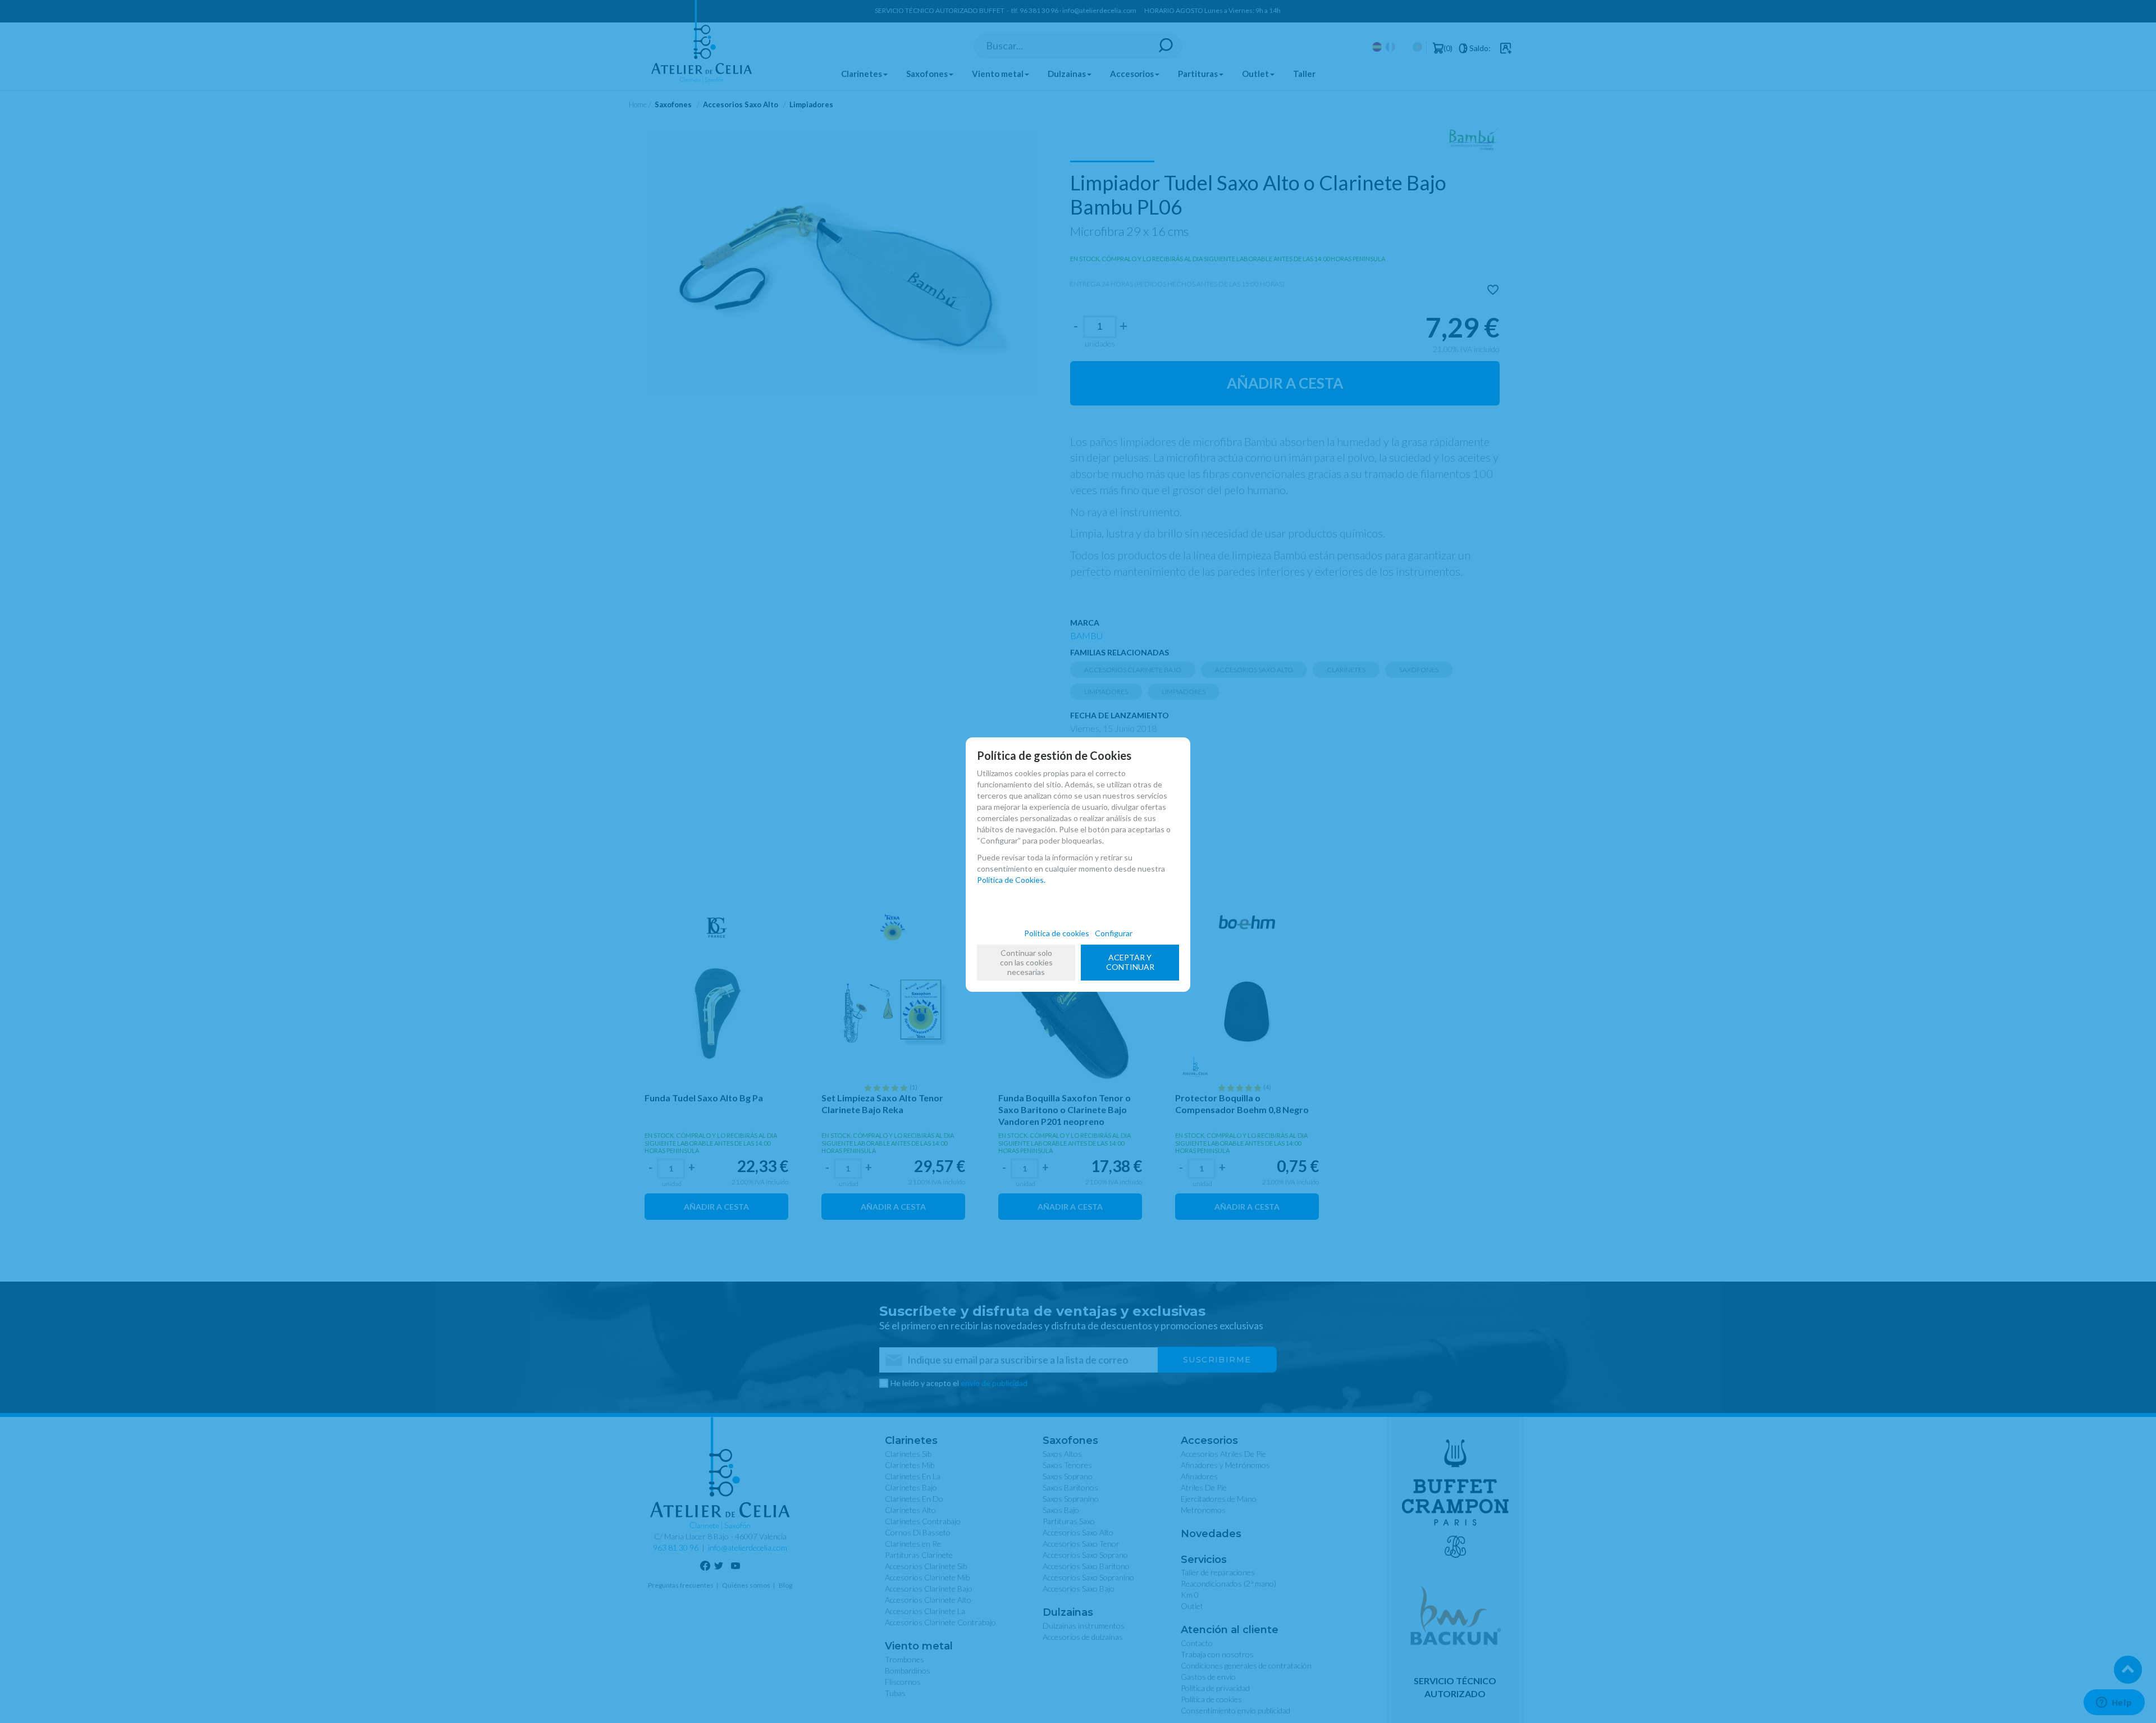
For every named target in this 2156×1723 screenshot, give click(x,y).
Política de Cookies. (1011, 880)
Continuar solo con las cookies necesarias (1026, 962)
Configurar (1114, 933)
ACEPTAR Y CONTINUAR (1130, 962)
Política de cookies (1057, 933)
